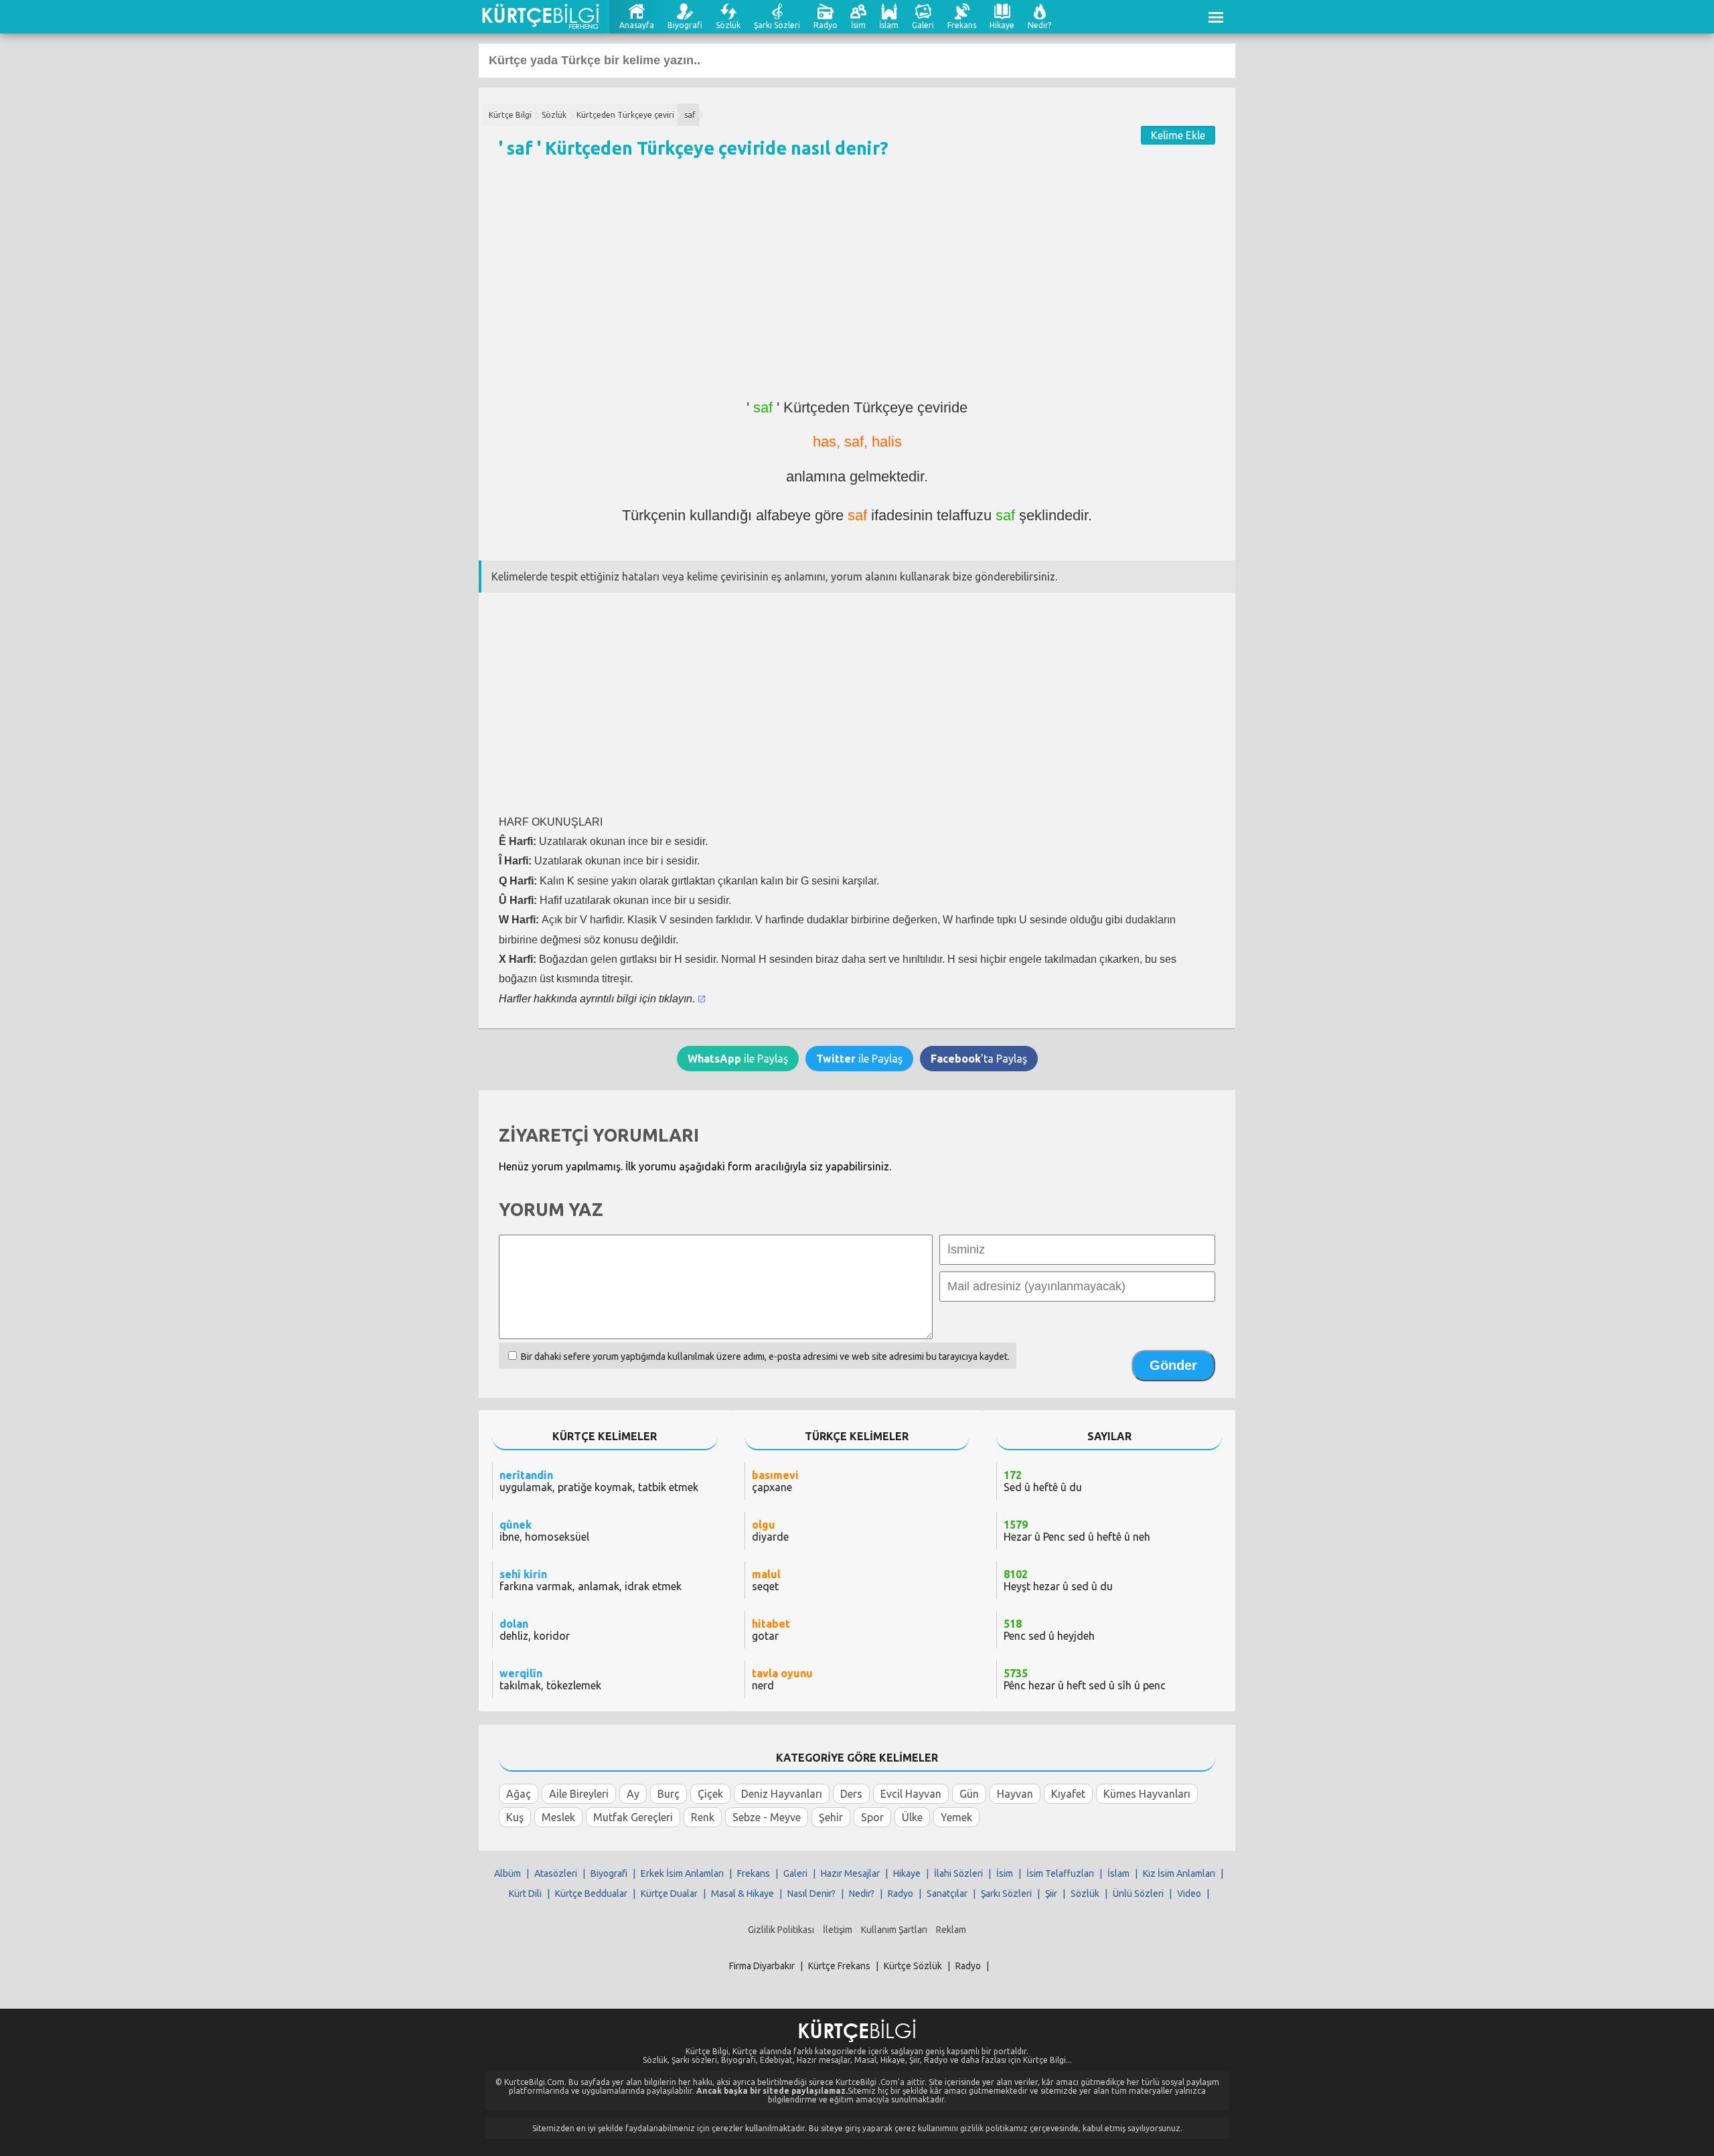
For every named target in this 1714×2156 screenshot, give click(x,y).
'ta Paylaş (979, 1059)
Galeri (923, 25)
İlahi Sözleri (958, 1873)
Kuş (515, 1817)
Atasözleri (556, 1873)
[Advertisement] (857, 285)
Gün (969, 1794)
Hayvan (1015, 1794)
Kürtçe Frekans (839, 1966)
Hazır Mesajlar (850, 1873)
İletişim (838, 1930)
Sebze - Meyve (767, 1817)
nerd (782, 1679)
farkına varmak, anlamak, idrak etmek (591, 1580)
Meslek (558, 1817)
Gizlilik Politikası (781, 1930)
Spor (872, 1817)
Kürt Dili (525, 1894)
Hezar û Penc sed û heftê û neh (1077, 1531)
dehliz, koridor (535, 1630)
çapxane (775, 1481)
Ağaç (519, 1794)
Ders (851, 1794)
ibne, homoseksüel (544, 1531)
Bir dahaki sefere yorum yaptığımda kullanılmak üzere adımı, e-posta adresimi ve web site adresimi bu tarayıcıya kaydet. (765, 1357)
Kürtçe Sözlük (913, 1966)
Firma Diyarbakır (762, 1966)
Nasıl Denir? (811, 1894)
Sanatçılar (947, 1894)
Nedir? (1039, 25)
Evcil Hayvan (911, 1794)
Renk (703, 1817)
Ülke (912, 1817)
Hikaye (1002, 25)
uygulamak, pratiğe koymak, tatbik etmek (599, 1481)
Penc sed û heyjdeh (1049, 1630)
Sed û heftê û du (1043, 1481)
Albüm (508, 1873)
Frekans (962, 25)
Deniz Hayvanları (782, 1794)
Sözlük (728, 25)
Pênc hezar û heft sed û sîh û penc (1085, 1679)
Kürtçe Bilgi (510, 115)
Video (1189, 1894)
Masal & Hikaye (743, 1894)
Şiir (1051, 1894)
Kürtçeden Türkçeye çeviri (625, 115)
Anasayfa (637, 25)
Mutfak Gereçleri (633, 1817)
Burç (669, 1794)
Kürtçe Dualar (669, 1894)
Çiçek (710, 1794)
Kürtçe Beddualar (591, 1894)
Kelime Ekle (1178, 135)
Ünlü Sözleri (1138, 1894)
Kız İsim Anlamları (1179, 1873)
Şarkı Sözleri (777, 25)
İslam (889, 25)
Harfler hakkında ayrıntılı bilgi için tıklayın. (597, 999)
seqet (766, 1580)
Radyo (826, 25)
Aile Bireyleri (579, 1794)
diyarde (770, 1531)
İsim (858, 25)
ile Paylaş (738, 1059)
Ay (633, 1794)
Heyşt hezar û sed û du (1058, 1580)
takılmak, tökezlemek (550, 1679)
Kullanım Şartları (894, 1930)
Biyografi (685, 25)
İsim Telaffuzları (1060, 1873)
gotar (771, 1630)
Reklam (951, 1930)
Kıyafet (1068, 1794)
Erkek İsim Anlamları (682, 1873)
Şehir (831, 1817)
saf (690, 115)
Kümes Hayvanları (1147, 1794)
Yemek (956, 1817)
